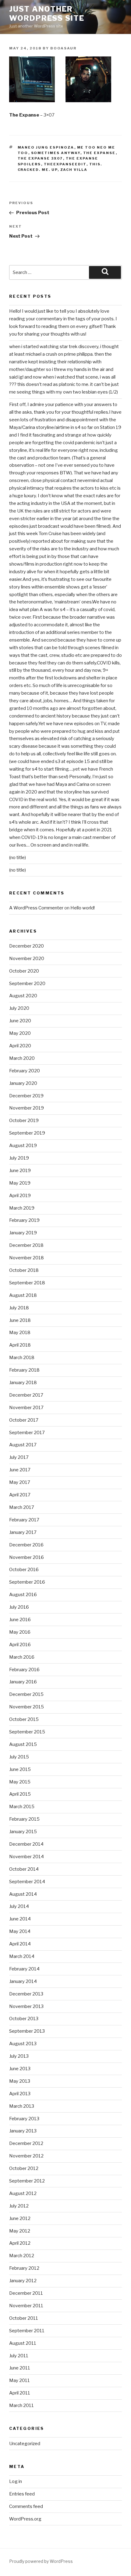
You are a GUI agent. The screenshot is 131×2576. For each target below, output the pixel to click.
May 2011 (19, 2380)
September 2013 (27, 2031)
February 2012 (24, 2268)
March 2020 (22, 1058)
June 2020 (20, 1021)
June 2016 (20, 1620)
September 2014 (27, 1882)
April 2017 (20, 1495)
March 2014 (22, 1956)
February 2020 (25, 1071)
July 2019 (19, 1158)
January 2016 (23, 1682)
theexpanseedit (65, 164)
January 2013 (23, 2131)
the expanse (99, 153)
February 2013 (24, 2119)
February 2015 (24, 1819)
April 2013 (20, 2094)
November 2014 (27, 1857)
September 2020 (27, 984)
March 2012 (22, 2256)
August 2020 (23, 996)
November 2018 (27, 1258)
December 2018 (26, 1245)
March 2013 (22, 2106)
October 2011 (24, 2318)
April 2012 (20, 2243)
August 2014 (23, 1894)
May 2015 (20, 1782)
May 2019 (20, 1183)
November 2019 (27, 1108)
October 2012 (24, 2168)
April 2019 (20, 1196)
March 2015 (22, 1807)
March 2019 (22, 1208)
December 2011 (26, 2293)
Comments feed (26, 2506)
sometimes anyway (56, 153)
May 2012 (20, 2231)
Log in (16, 2481)
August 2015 (23, 1744)
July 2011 (19, 2356)
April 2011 (20, 2393)
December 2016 (26, 1545)
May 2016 (20, 1632)
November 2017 (26, 1408)
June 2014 (20, 1919)
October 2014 (24, 1869)
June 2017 (20, 1470)
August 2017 (23, 1445)
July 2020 (19, 1008)
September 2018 (27, 1283)
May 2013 (20, 2081)
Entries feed (22, 2494)
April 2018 (20, 1345)
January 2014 (23, 1981)
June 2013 (20, 2069)
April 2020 (20, 1046)
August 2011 (23, 2343)
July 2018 (19, 1308)
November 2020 (27, 959)
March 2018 (22, 1358)
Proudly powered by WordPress (41, 2561)
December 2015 (26, 1694)
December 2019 (26, 1096)
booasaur (63, 48)
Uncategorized (25, 2444)
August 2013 (23, 2044)
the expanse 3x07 (40, 158)
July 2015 (19, 1757)
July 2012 (19, 2206)
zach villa (74, 170)
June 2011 (20, 2368)
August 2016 (23, 1595)
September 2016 (27, 1582)
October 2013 (24, 2019)
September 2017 (27, 1433)
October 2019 (24, 1121)
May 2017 (20, 1482)
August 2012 (23, 2193)
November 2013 (26, 2006)
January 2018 (23, 1383)
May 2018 (20, 1333)
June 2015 (20, 1769)
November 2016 (27, 1557)
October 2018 (24, 1270)
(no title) (18, 858)
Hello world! (83, 908)
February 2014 (24, 1969)
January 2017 (23, 1532)
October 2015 (24, 1719)
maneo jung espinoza (46, 147)
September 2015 (27, 1732)
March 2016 (22, 1657)
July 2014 (19, 1906)
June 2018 (20, 1320)
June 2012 (20, 2218)
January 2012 (23, 2281)
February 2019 (24, 1220)
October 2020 (24, 971)
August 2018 (23, 1295)
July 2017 (19, 1457)
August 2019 (23, 1146)
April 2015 (20, 1794)
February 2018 (24, 1370)
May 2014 (20, 1931)
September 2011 (27, 2331)
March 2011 (21, 2405)
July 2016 (19, 1607)
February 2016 (24, 1670)
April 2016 (20, 1645)
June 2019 (20, 1171)
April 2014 (20, 1944)
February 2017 (24, 1520)
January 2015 (23, 1832)
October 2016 (24, 1570)
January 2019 (23, 1233)
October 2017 (24, 1420)
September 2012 (27, 2181)
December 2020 (27, 946)
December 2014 (26, 1844)
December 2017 (26, 1395)
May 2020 (20, 1033)
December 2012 (26, 2143)
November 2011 (26, 2306)
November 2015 (27, 1707)
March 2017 (22, 1507)
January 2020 (23, 1083)
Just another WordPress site (47, 14)
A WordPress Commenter (36, 908)
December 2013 (26, 1994)
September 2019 (27, 1133)
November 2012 (26, 2156)
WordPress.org (25, 2519)
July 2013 (19, 2056)
